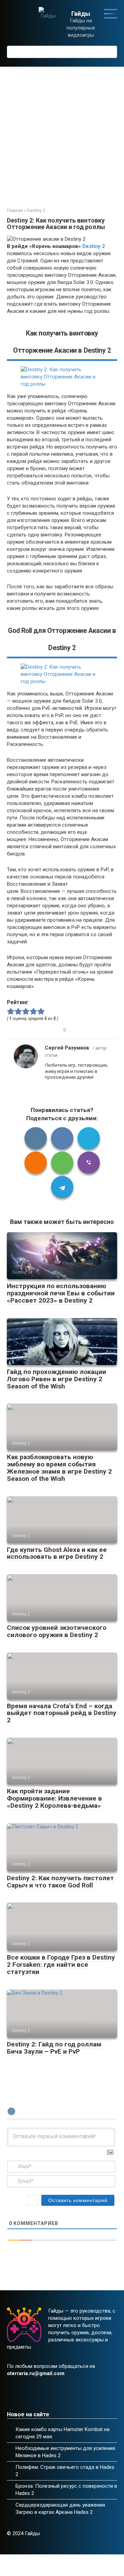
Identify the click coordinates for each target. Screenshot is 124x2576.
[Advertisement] (62, 132)
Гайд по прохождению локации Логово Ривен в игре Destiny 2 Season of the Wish (56, 1379)
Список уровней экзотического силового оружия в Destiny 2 (57, 1631)
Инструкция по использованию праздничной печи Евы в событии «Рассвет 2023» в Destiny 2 (61, 1293)
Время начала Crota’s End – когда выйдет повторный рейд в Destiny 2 (62, 1713)
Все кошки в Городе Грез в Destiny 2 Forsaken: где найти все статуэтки (61, 1965)
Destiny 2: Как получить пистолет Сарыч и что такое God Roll (60, 1882)
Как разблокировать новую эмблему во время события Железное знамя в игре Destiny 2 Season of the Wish (59, 1468)
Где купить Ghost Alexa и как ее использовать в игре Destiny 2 (57, 1553)
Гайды (81, 14)
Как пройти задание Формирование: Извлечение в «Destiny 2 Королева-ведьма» (54, 1798)
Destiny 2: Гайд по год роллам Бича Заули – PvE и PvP (54, 2048)
